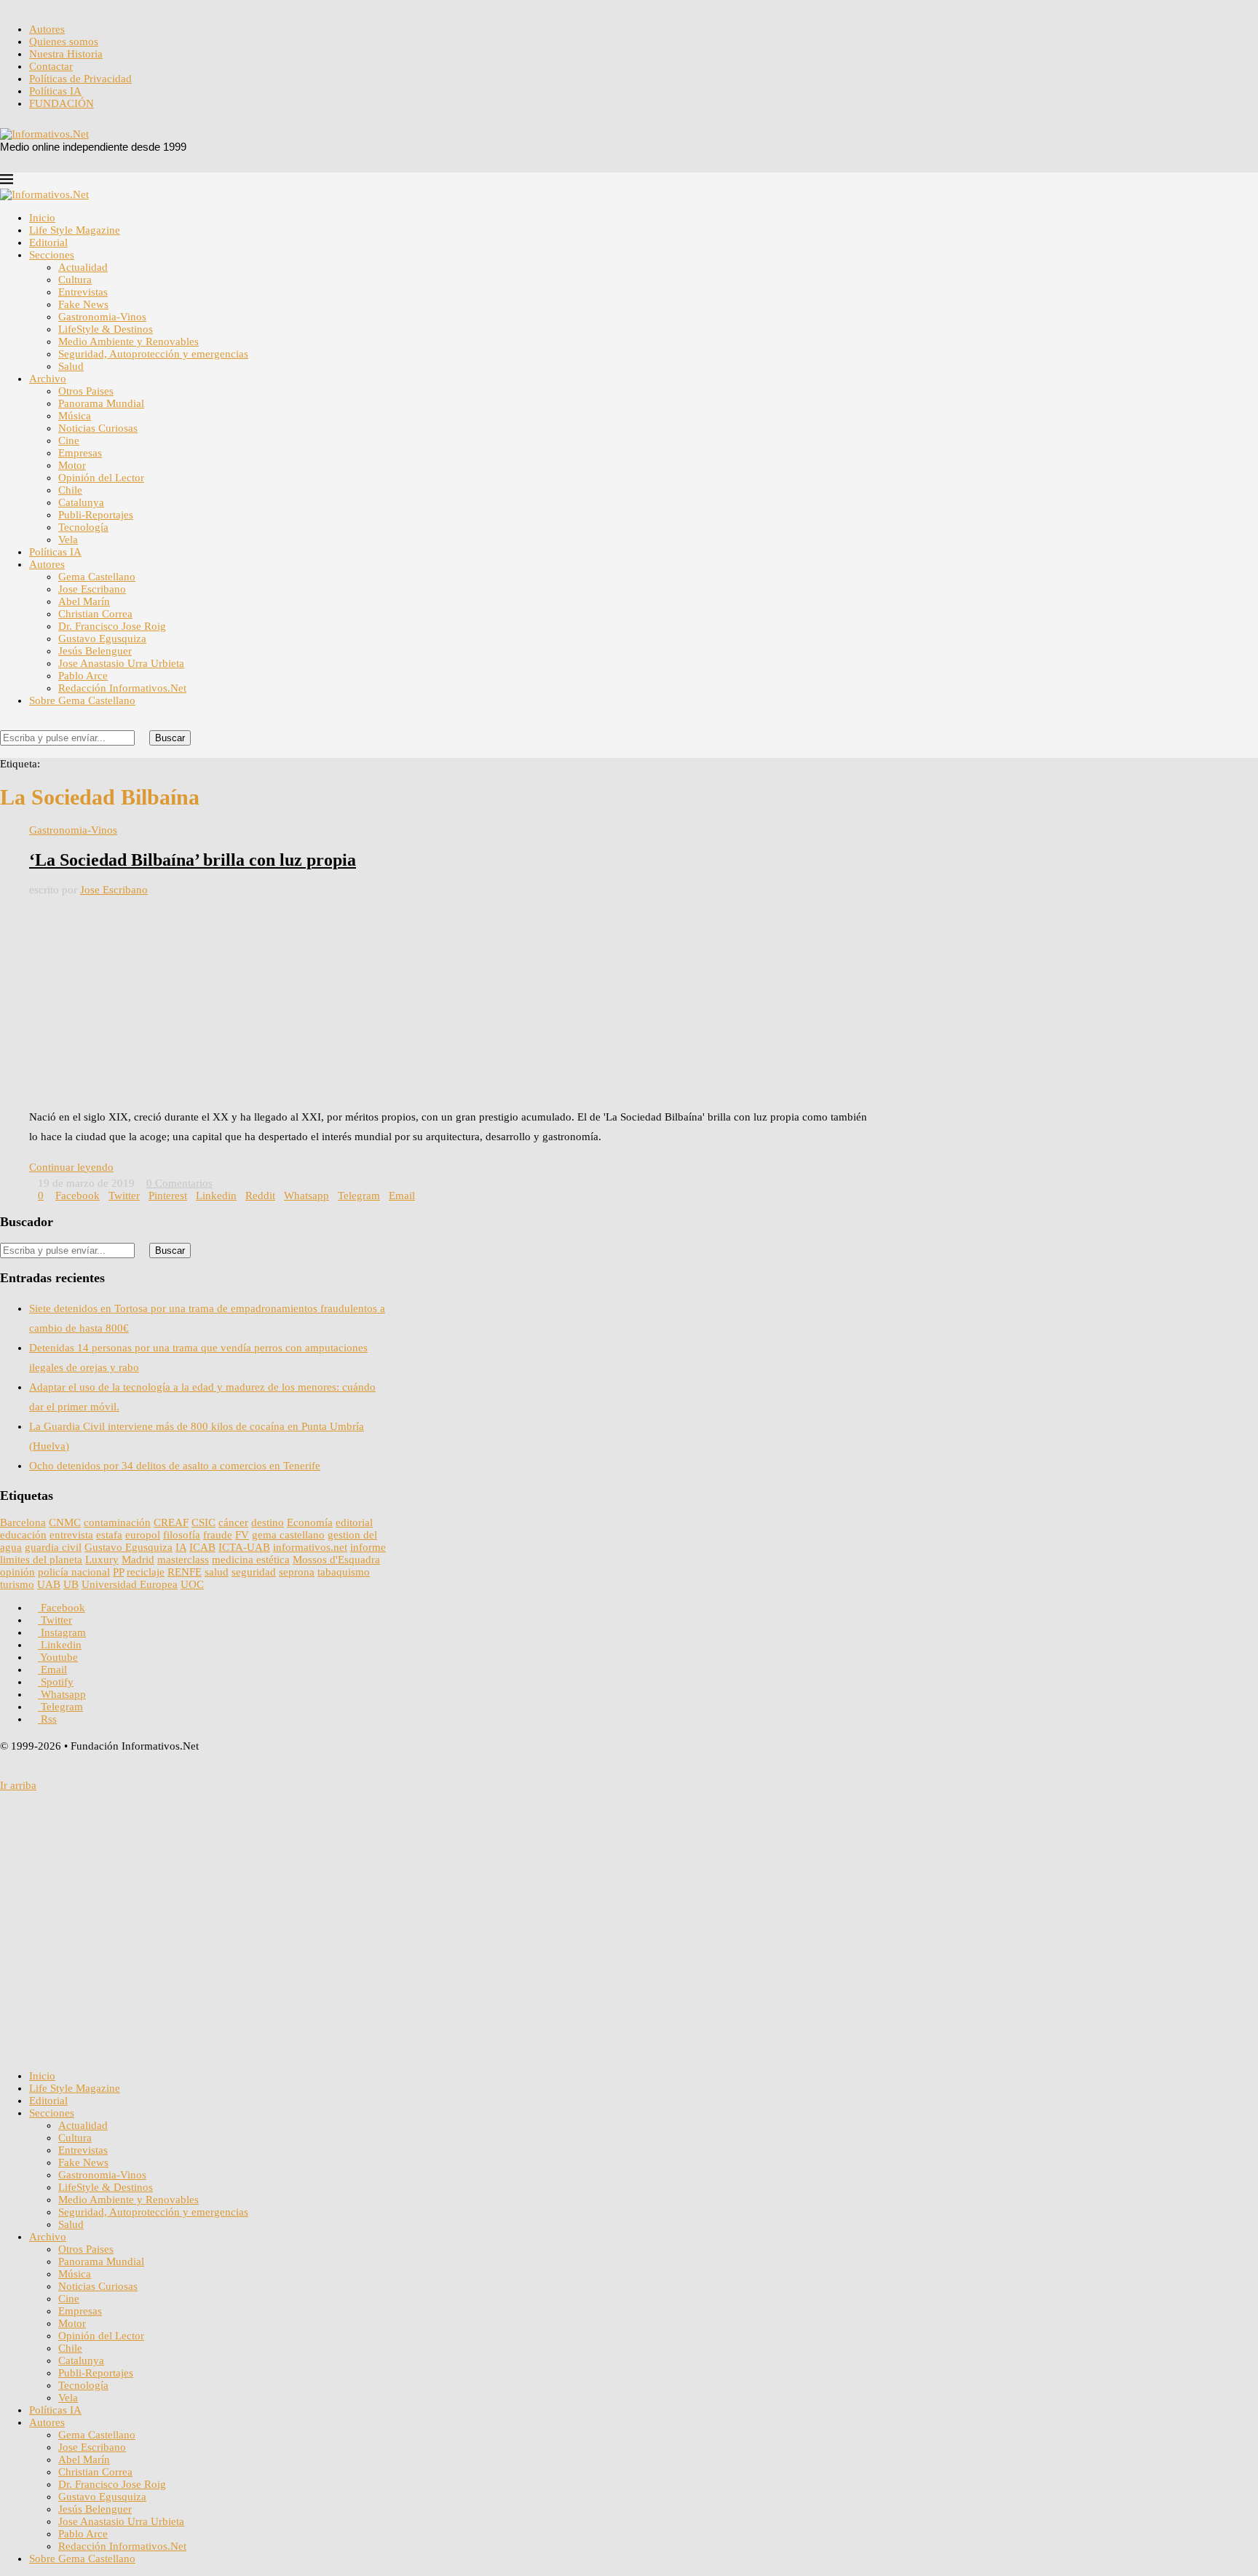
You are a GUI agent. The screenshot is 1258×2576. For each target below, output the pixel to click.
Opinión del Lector (101, 478)
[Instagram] (28, 6)
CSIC (203, 1522)
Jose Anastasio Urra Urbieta (121, 663)
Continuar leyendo (71, 1167)
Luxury (102, 1560)
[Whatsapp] (86, 6)
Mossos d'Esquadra (336, 1560)
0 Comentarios (179, 1183)
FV (242, 1535)
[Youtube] (51, 6)
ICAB (202, 1547)
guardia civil (53, 1547)
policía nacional (74, 1572)
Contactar (51, 66)
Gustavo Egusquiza (102, 639)
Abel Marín (84, 601)
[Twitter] (16, 6)
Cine (69, 440)
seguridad (254, 1572)
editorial (354, 1522)
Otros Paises (86, 391)
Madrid (138, 1560)
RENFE (185, 1572)
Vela (68, 540)
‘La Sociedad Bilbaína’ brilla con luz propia (193, 860)
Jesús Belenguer (95, 651)
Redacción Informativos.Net (122, 688)
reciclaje (146, 1572)
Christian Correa (95, 614)
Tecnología (83, 527)
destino (268, 1522)
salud (217, 1572)
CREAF (171, 1522)
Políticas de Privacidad (80, 79)
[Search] (4, 724)
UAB (49, 1584)
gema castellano (288, 1535)
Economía (310, 1522)
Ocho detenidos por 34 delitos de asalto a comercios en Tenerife (175, 1466)
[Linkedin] (39, 6)
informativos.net (310, 1547)
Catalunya (81, 502)
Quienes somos (64, 42)
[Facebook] (4, 6)
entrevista (71, 1535)
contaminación (117, 1522)
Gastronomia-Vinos (102, 317)
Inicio (42, 218)
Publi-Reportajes (96, 515)
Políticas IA (55, 91)
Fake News (83, 304)
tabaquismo (344, 1572)
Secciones (52, 255)
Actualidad (83, 267)
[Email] (63, 6)
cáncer (233, 1522)
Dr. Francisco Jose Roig (112, 626)
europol (143, 1535)
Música (75, 416)
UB (71, 1584)
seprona (297, 1572)
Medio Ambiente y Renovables (128, 341)
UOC (192, 1584)
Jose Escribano (92, 589)
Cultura (75, 280)
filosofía (182, 1535)
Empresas (80, 453)
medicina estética (251, 1560)
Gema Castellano (97, 577)
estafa (109, 1535)
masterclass (183, 1560)
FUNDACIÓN (62, 103)
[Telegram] (98, 6)
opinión (17, 1572)
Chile (70, 490)
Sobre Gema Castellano (82, 700)
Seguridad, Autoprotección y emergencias (153, 354)
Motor (72, 465)
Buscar (170, 738)
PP (118, 1572)
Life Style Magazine (75, 230)
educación (23, 1535)
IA (181, 1547)
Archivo (48, 379)
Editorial (48, 242)
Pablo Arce (83, 676)
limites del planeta (41, 1560)
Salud (71, 366)
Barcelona (23, 1522)
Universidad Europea (130, 1584)
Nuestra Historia (66, 54)
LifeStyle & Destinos (106, 329)
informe (368, 1547)
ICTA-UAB (244, 1547)
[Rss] (109, 6)
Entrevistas (83, 292)
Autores (47, 29)
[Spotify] (74, 6)
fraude (218, 1535)
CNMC (65, 1522)
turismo (17, 1584)
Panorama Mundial (101, 403)
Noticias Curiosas (98, 428)
